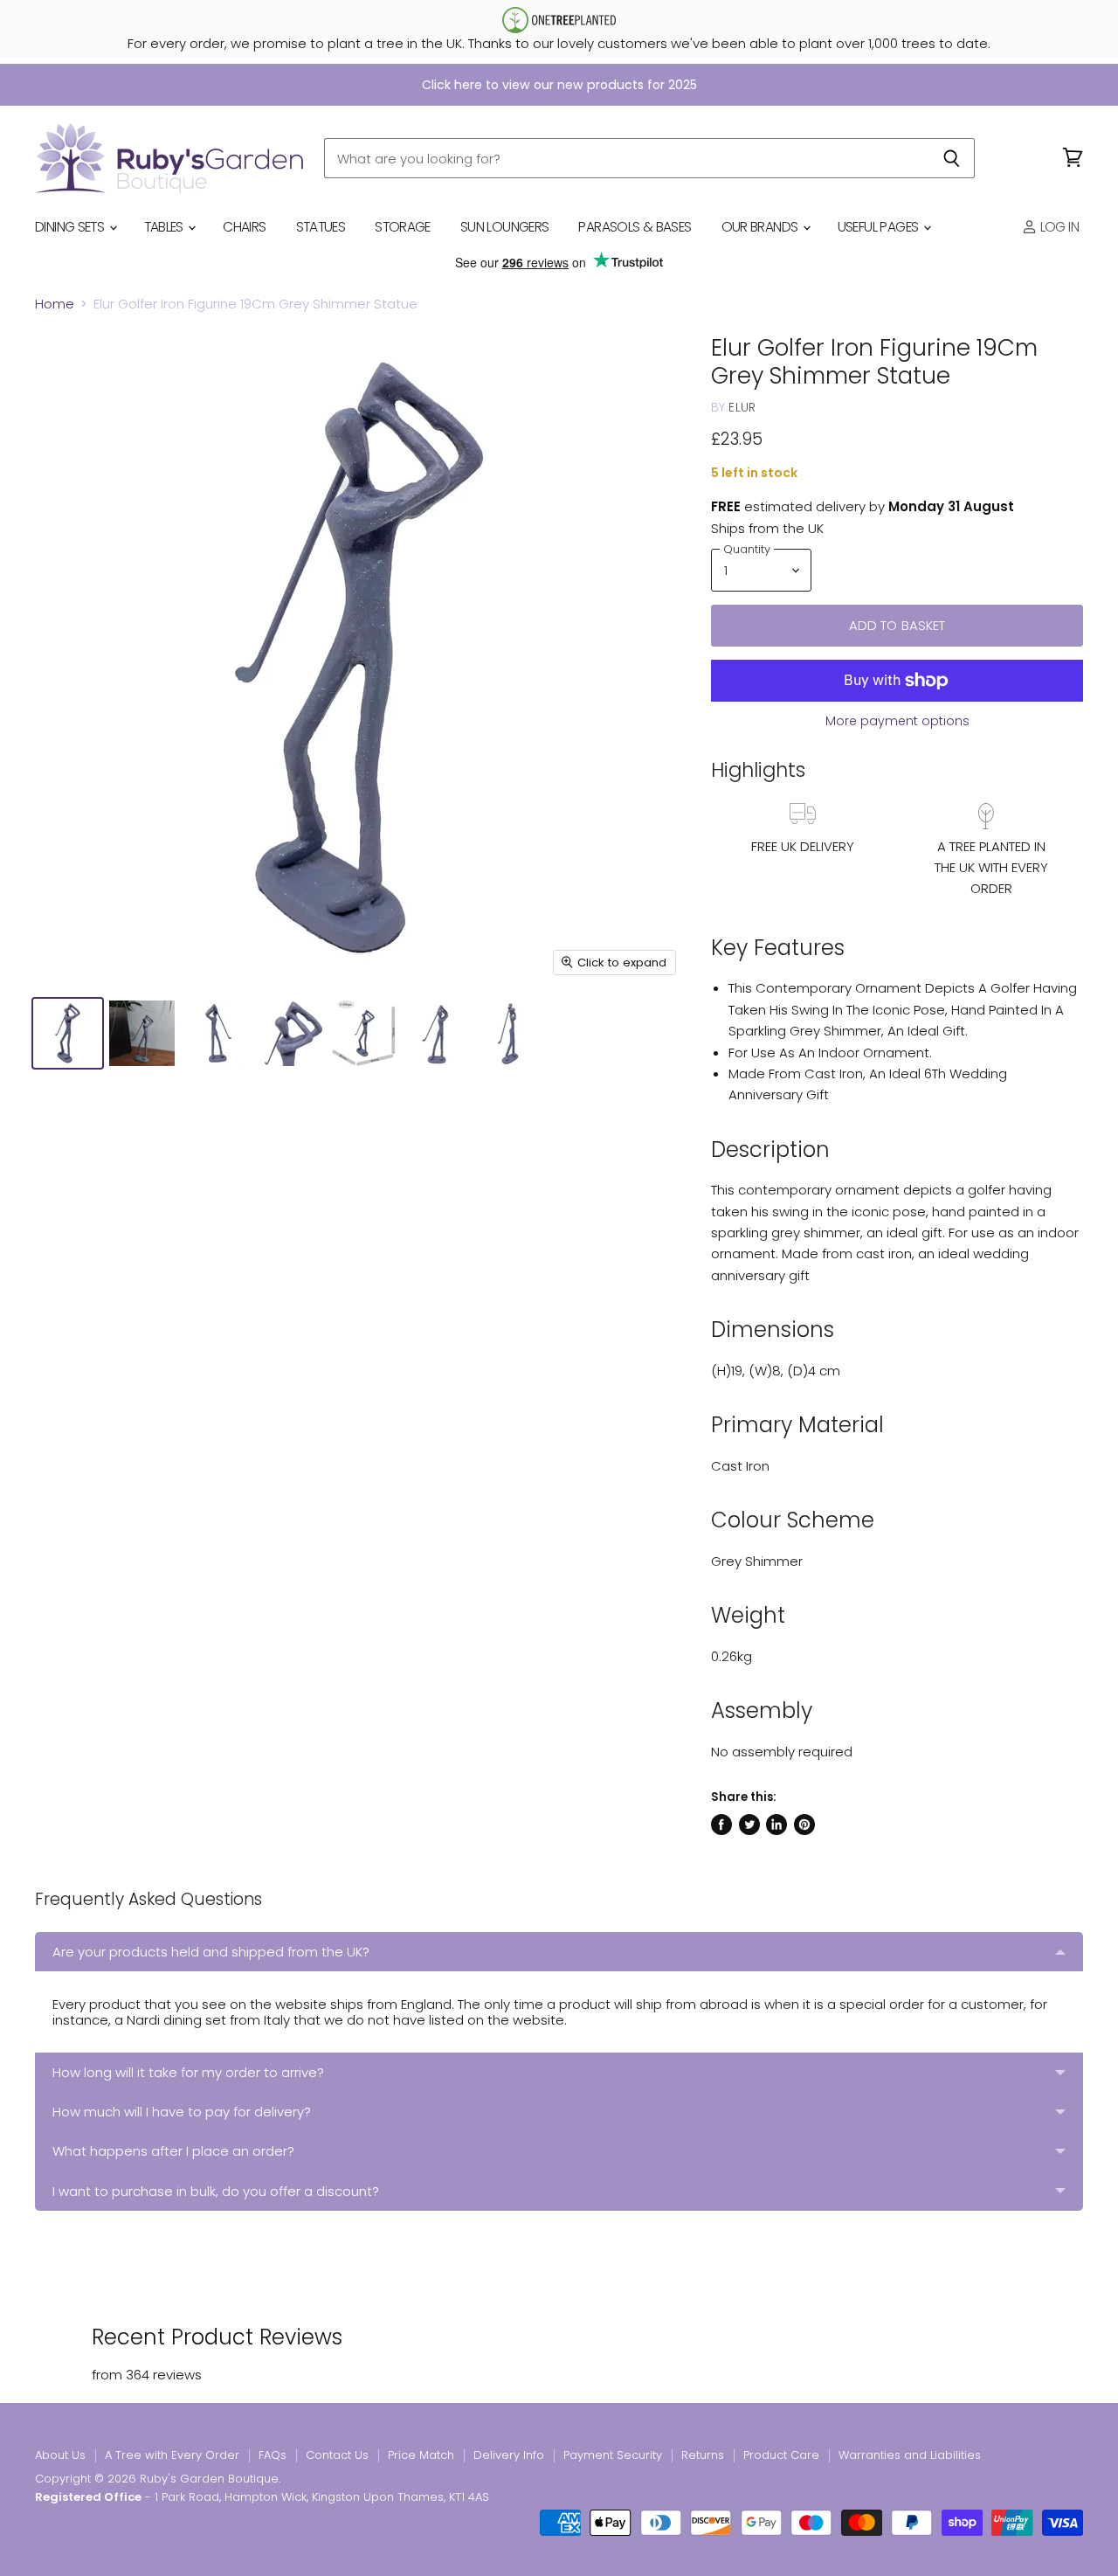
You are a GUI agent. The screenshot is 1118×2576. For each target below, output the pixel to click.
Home (55, 304)
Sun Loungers (505, 227)
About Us (60, 2455)
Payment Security (613, 2455)
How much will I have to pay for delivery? (182, 2112)
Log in (1058, 227)
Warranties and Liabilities (910, 2455)
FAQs (273, 2455)
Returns (703, 2455)
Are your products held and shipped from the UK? (211, 1952)
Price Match (421, 2455)
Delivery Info (509, 2455)
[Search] (952, 158)
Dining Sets (71, 227)
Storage (403, 227)
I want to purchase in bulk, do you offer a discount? (216, 2191)
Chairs (244, 227)
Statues (321, 227)
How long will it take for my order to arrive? (188, 2072)
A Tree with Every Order (172, 2455)
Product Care (781, 2455)
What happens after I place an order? (173, 2151)
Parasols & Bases (635, 227)
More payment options (897, 721)
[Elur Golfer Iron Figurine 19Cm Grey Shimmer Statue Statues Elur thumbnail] (68, 1033)
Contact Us (337, 2455)
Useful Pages (880, 227)
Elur (742, 407)
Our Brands (761, 227)
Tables (166, 227)
